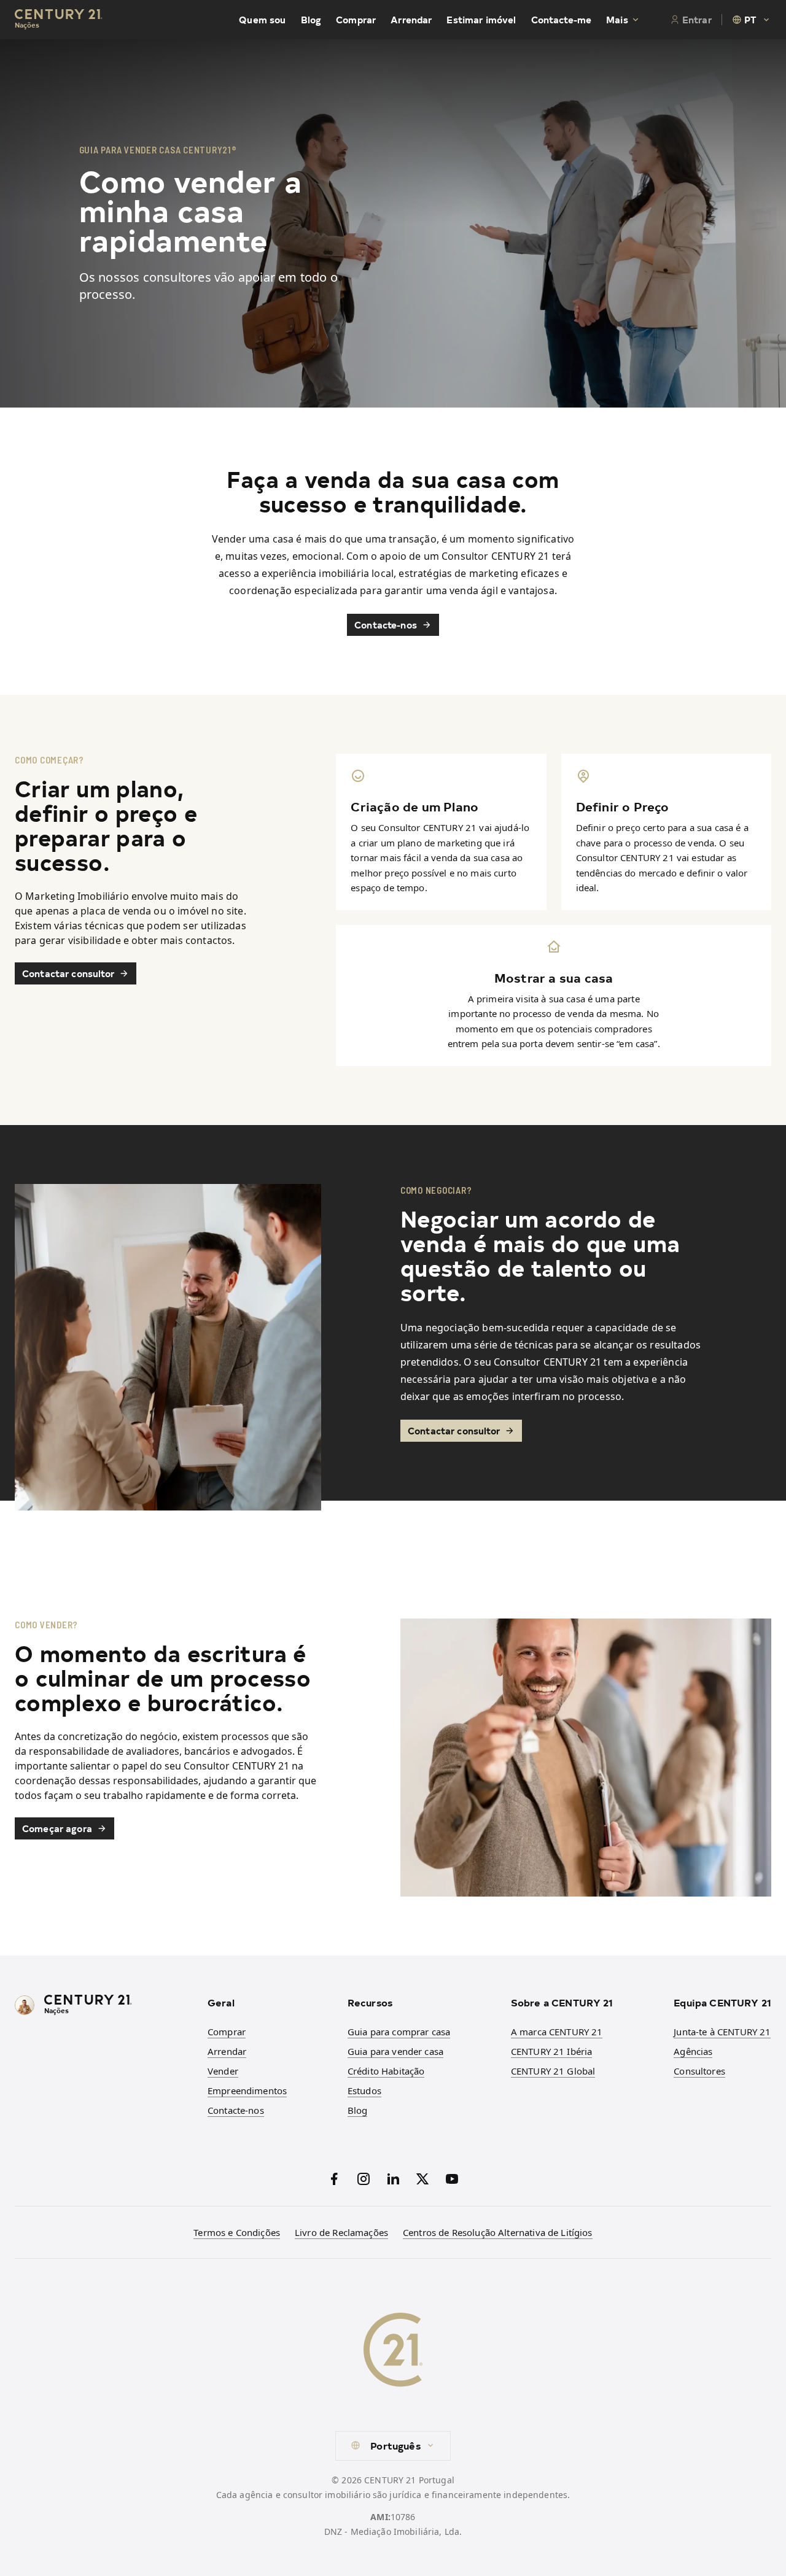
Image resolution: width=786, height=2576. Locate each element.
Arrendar (411, 20)
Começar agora (57, 1828)
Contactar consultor (68, 973)
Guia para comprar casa (399, 2032)
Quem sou (262, 20)
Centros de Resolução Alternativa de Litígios (498, 2232)
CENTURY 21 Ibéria (552, 2051)
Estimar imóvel (481, 20)
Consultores (699, 2071)
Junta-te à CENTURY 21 (722, 2032)
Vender (223, 2071)
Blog (311, 20)
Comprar (356, 20)
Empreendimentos (247, 2091)
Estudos (364, 2091)
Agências (693, 2051)
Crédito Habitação (386, 2071)
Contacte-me (562, 20)
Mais (617, 20)
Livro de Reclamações (341, 2232)
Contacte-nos (386, 625)
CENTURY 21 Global (553, 2071)
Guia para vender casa (395, 2051)
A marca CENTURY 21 (557, 2032)
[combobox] (752, 20)
